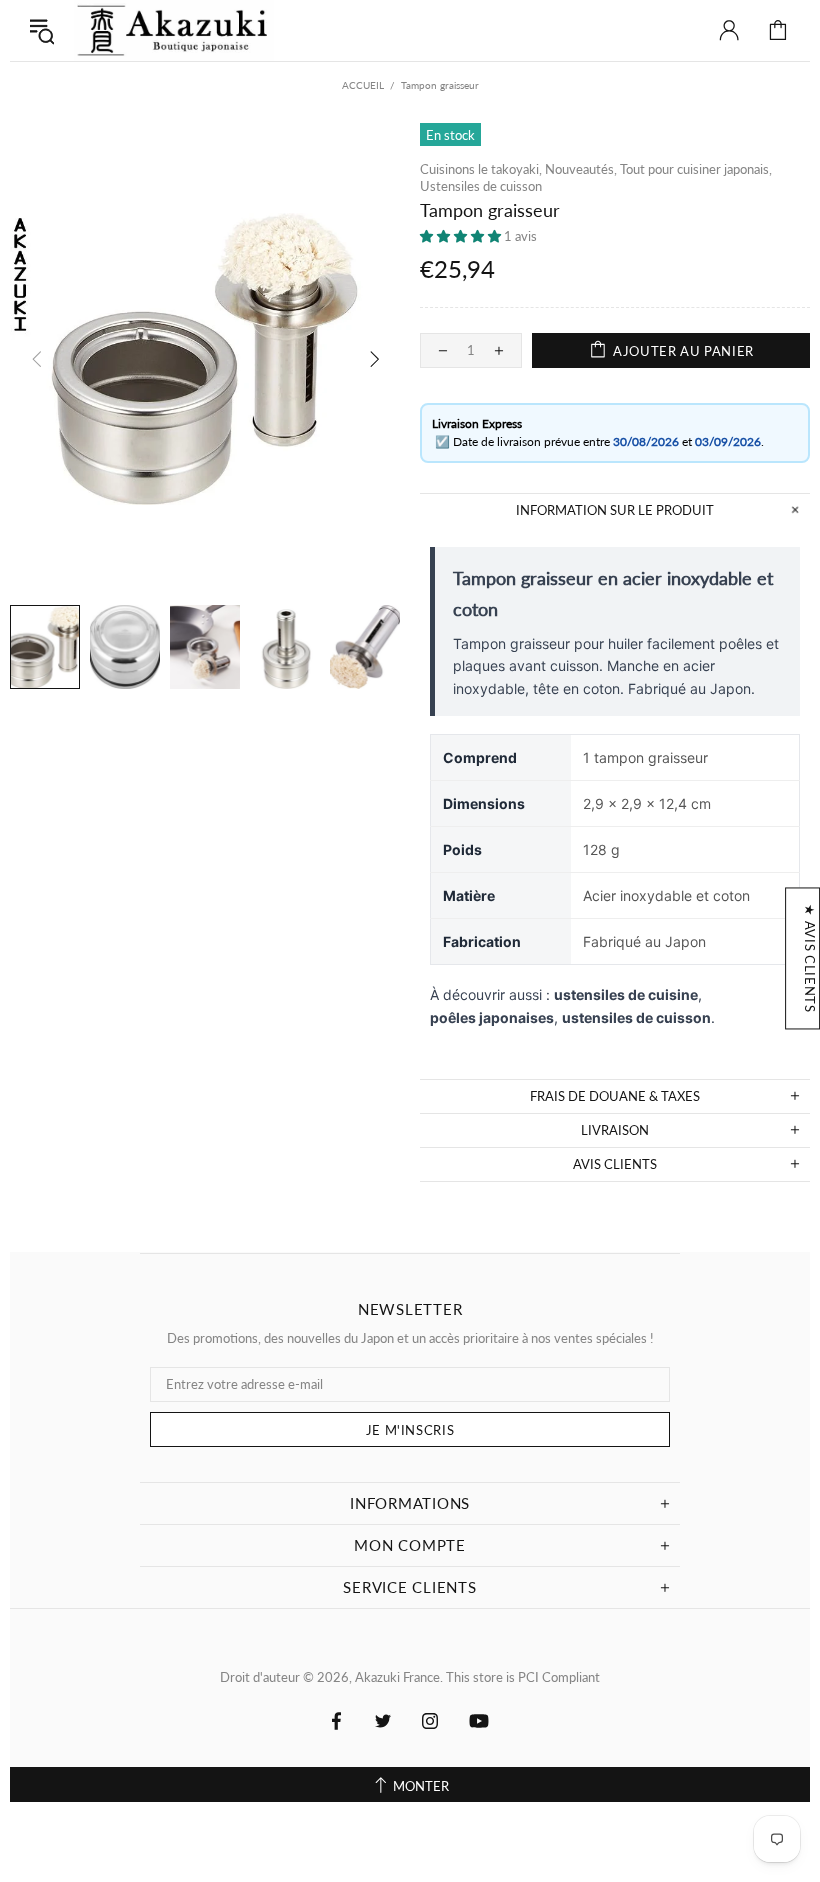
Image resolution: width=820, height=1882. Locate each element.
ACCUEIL (363, 85)
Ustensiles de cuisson (481, 186)
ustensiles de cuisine (626, 994)
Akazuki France (174, 30)
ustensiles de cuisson (636, 1017)
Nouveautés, (581, 169)
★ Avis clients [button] (810, 958)
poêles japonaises (492, 1017)
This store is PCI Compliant (523, 1677)
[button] (462, 236)
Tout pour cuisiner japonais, (696, 169)
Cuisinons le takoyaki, (481, 169)
